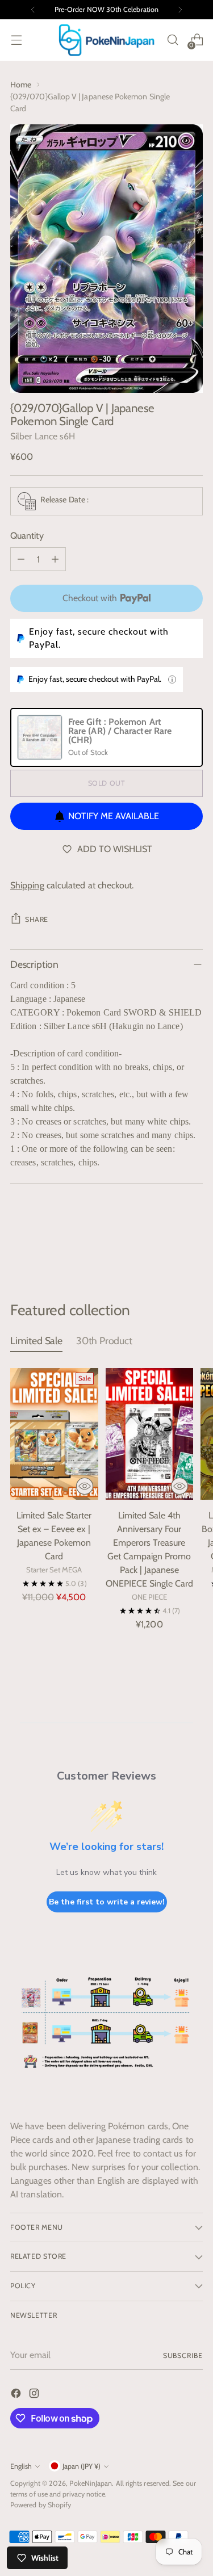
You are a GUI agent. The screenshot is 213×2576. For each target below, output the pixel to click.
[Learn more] (172, 679)
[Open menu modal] (16, 40)
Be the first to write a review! (107, 1902)
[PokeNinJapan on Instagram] (35, 2395)
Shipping (27, 885)
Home (21, 85)
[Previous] (33, 10)
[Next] (180, 10)
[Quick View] (85, 1486)
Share (37, 919)
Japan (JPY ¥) (82, 2466)
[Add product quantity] (55, 559)
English (21, 2466)
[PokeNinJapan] (107, 40)
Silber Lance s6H (43, 436)
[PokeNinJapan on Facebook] (17, 2395)
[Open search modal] (172, 40)
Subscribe (183, 2355)
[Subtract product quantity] (21, 559)
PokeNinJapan (91, 2483)
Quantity (27, 536)
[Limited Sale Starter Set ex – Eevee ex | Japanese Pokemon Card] (54, 1434)
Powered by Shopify (41, 2505)
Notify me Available (114, 816)
